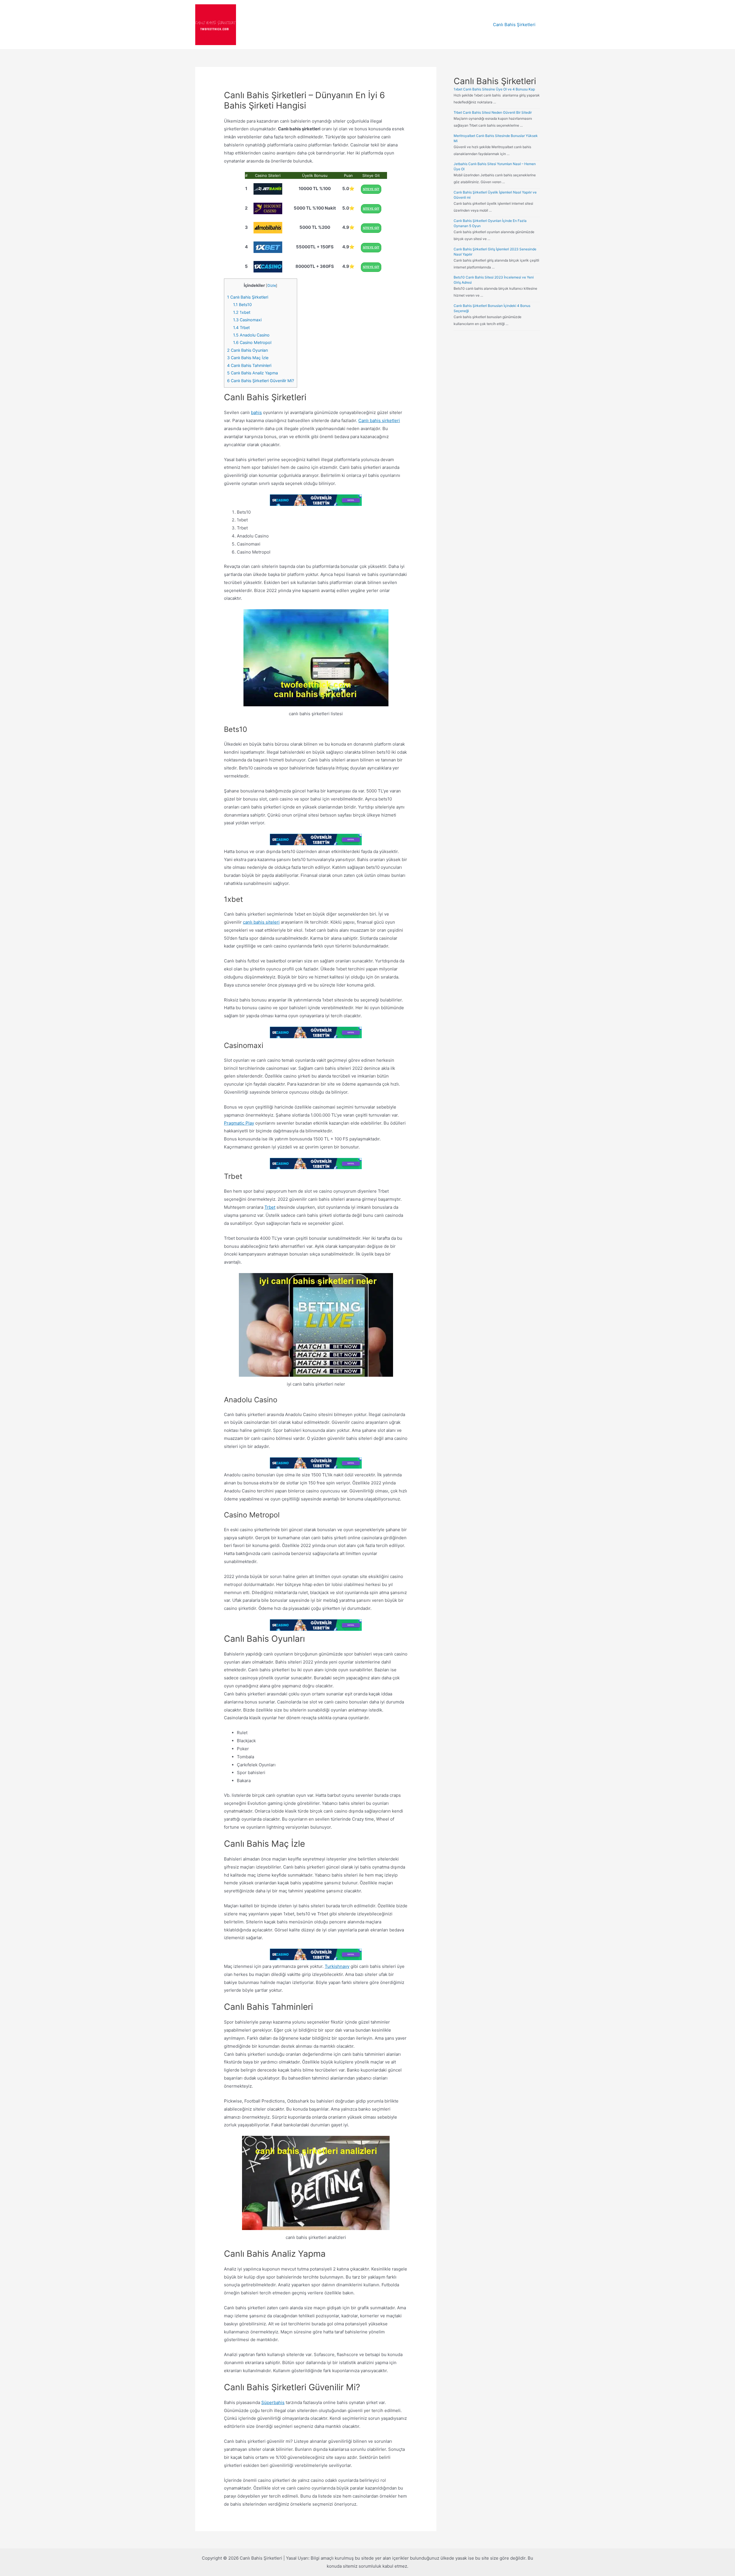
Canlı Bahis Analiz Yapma (253, 373)
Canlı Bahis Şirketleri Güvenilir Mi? (261, 381)
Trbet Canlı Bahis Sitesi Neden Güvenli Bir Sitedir (493, 112)
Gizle (272, 286)
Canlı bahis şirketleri (379, 420)
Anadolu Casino (251, 335)
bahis (256, 412)
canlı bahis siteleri (261, 922)
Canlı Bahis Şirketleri (514, 25)
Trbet (241, 327)
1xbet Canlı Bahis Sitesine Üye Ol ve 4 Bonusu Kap (494, 89)
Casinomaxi (247, 320)
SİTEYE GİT (371, 189)
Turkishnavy (337, 1966)
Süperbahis (273, 2402)
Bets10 (242, 304)
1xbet (242, 312)
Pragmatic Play (239, 1123)
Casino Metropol (252, 342)
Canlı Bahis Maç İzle (248, 358)
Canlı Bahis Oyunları (247, 350)
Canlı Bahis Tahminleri (249, 365)
